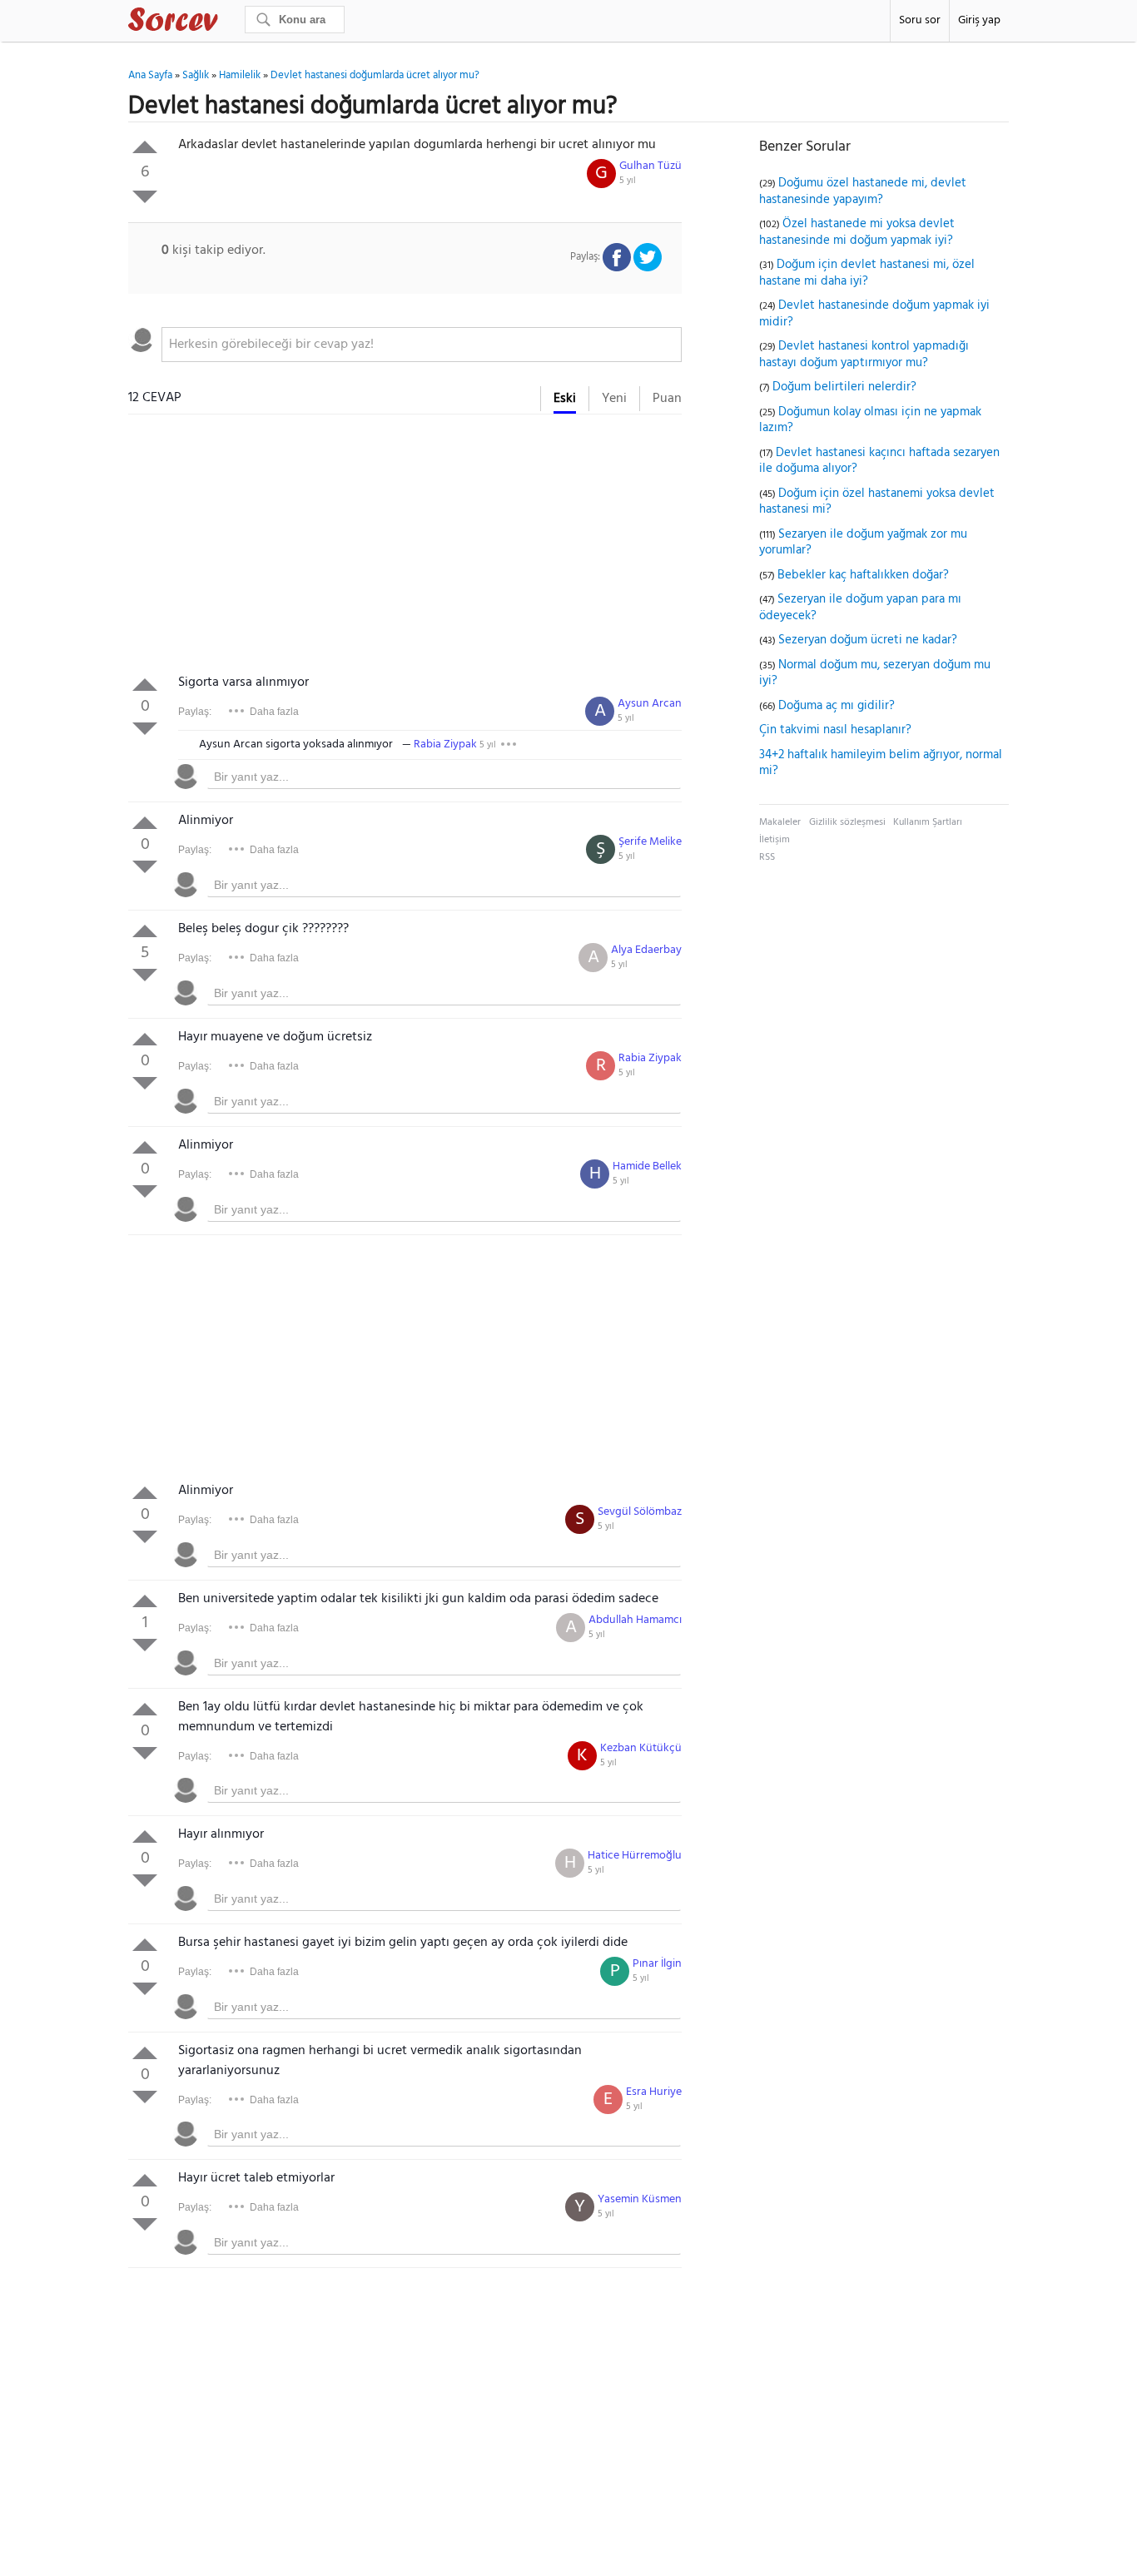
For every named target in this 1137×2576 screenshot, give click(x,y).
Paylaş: (195, 712)
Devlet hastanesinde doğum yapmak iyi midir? (874, 314)
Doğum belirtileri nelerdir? (844, 387)
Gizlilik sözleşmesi (847, 822)
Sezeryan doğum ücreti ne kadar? (868, 640)
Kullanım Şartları (928, 822)
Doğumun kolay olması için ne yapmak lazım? (870, 420)
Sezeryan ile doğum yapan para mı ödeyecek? (860, 608)
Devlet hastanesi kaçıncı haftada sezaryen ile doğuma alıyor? (879, 461)
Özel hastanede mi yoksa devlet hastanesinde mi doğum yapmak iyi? (857, 232)
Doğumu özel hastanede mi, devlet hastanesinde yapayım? (863, 191)
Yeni (614, 399)
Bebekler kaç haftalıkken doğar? (863, 575)
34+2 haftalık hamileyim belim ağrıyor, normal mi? (881, 763)
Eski (565, 399)
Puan (667, 399)
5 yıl (628, 181)
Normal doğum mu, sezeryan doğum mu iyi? (875, 673)
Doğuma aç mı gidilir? (837, 706)
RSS (767, 857)
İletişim (775, 840)
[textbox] (422, 345)
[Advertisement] (405, 548)
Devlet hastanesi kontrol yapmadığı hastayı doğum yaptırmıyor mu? (864, 355)
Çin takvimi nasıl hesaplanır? (835, 730)
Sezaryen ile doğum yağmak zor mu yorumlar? (863, 543)
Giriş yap (979, 20)
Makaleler (780, 822)
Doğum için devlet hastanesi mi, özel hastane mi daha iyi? (867, 273)
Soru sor (920, 20)
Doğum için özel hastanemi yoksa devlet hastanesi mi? (877, 502)
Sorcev (228, 22)
